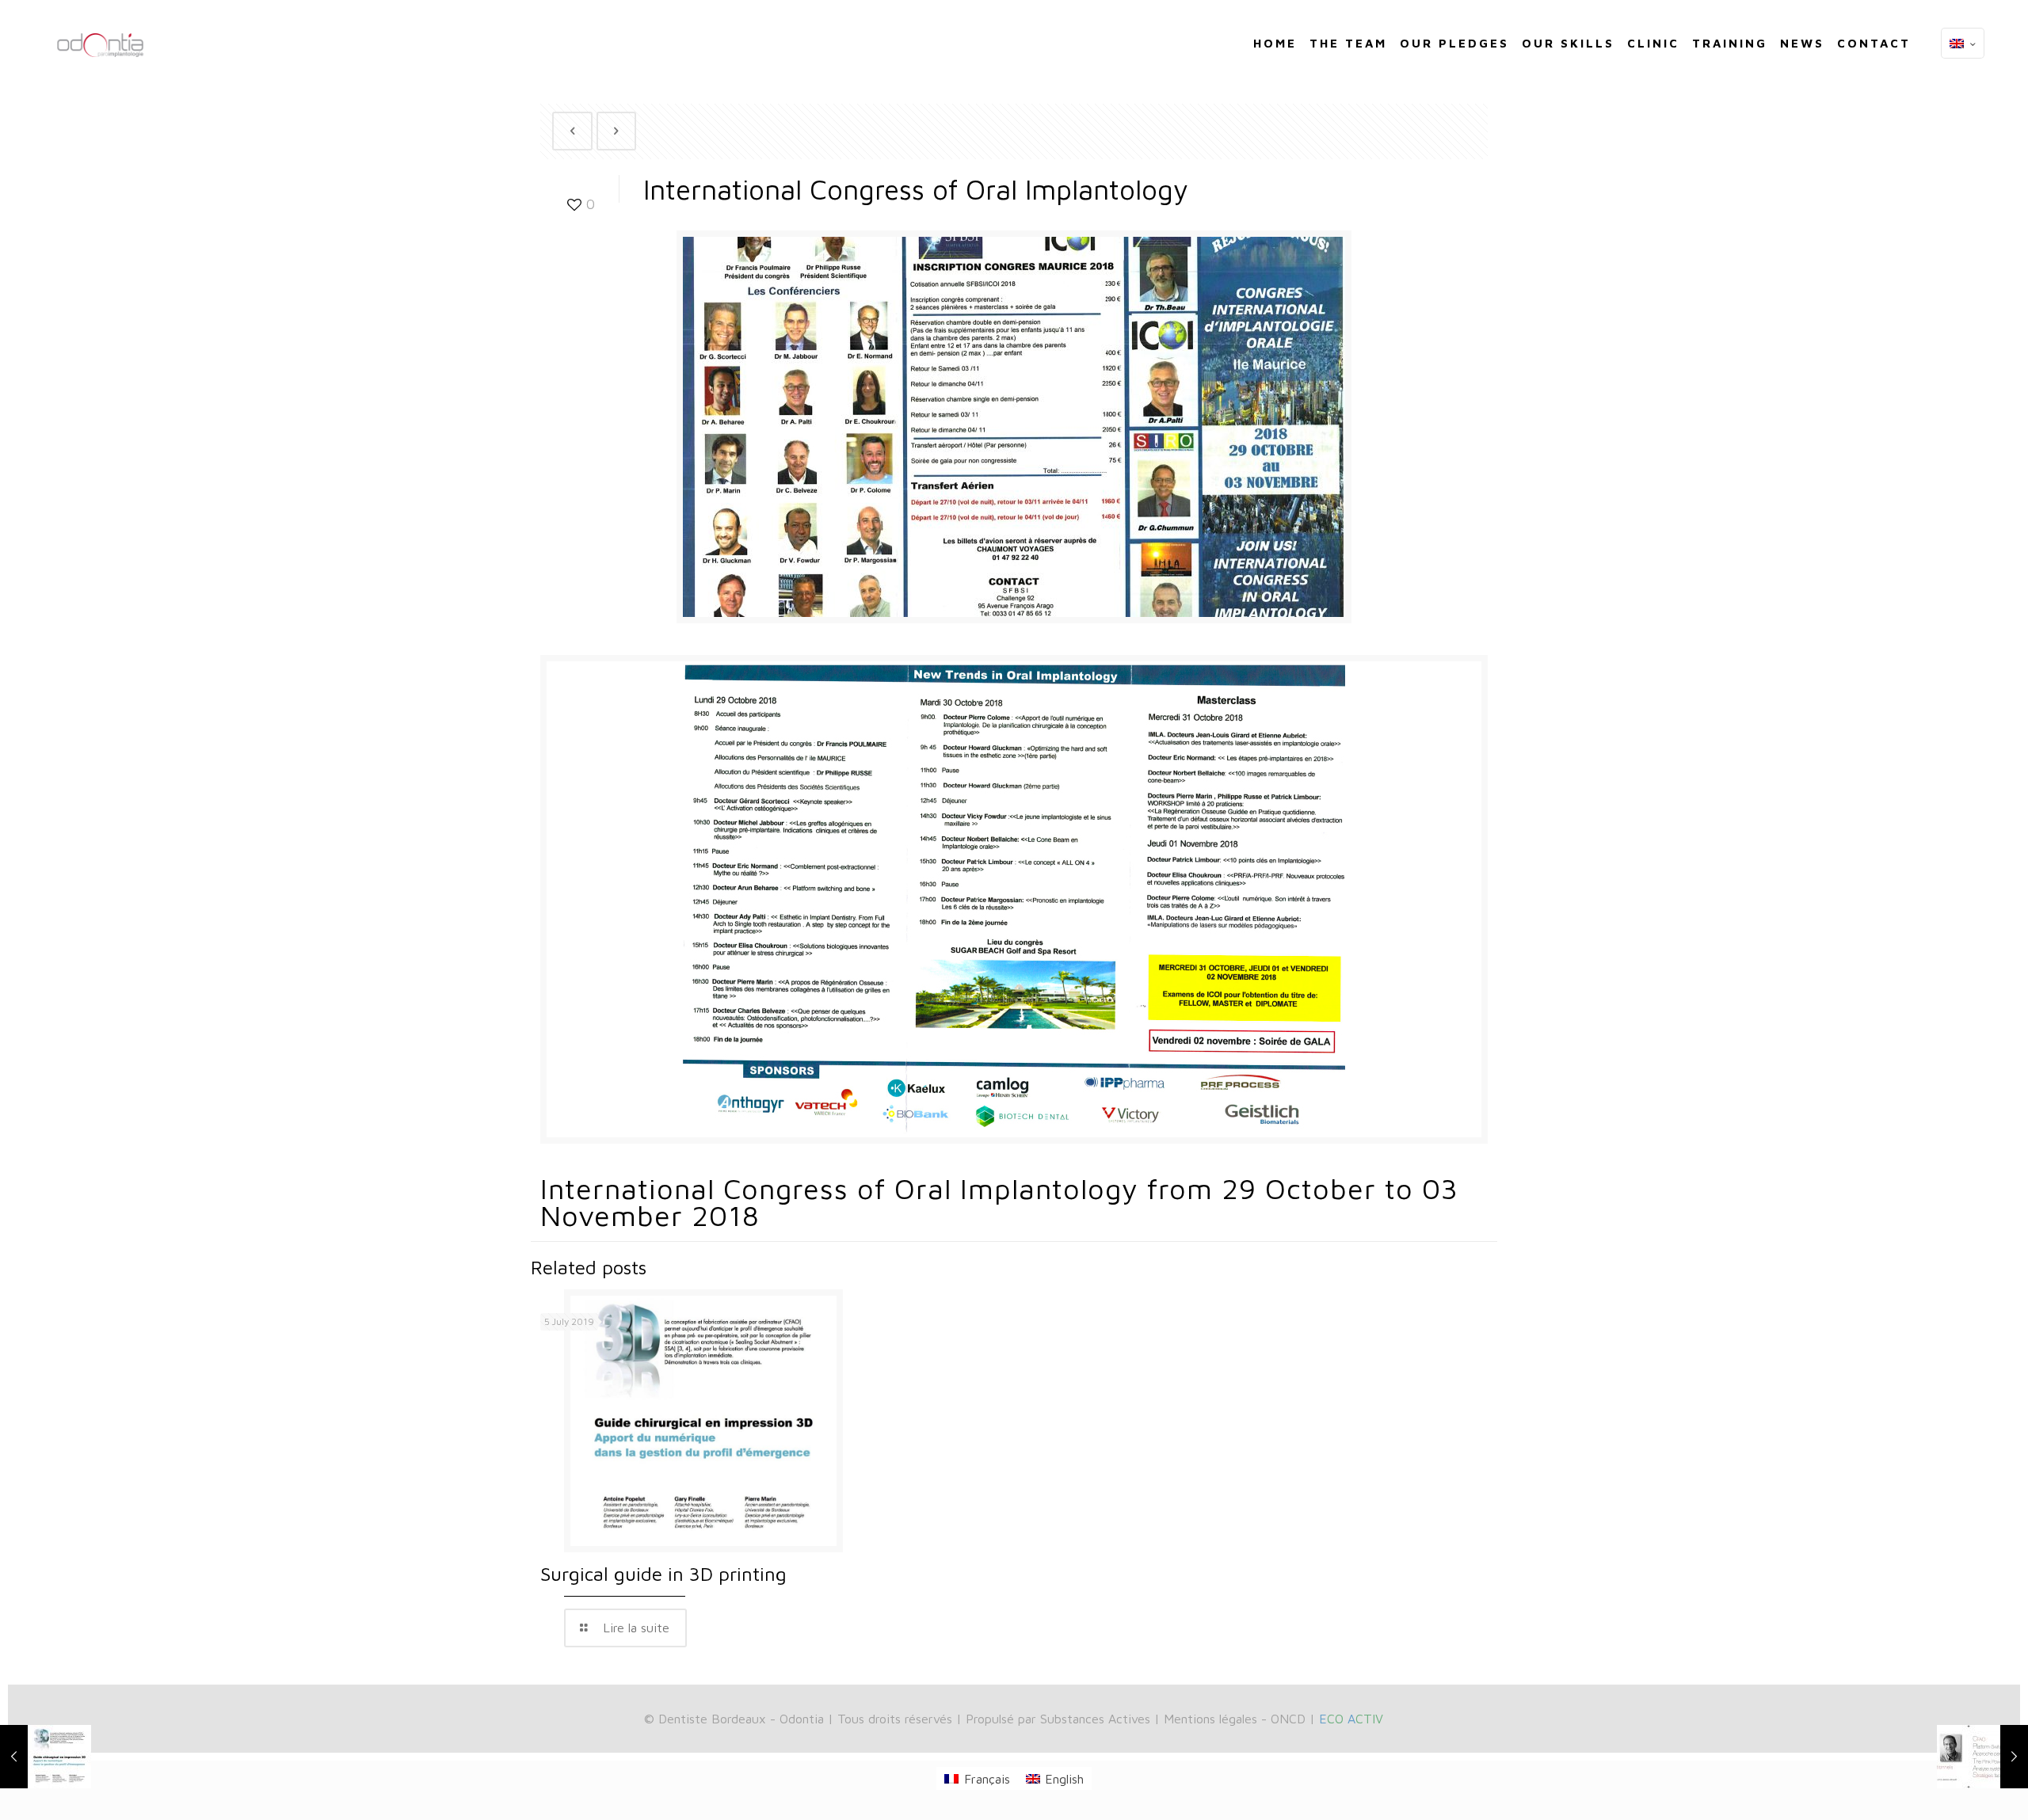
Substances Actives (1095, 1719)
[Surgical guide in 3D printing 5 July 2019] (46, 1757)
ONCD (1288, 1719)
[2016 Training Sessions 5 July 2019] (1982, 1757)
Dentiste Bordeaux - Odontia (741, 1719)
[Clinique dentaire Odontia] (101, 32)
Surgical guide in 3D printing (663, 1574)
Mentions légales (1210, 1719)
